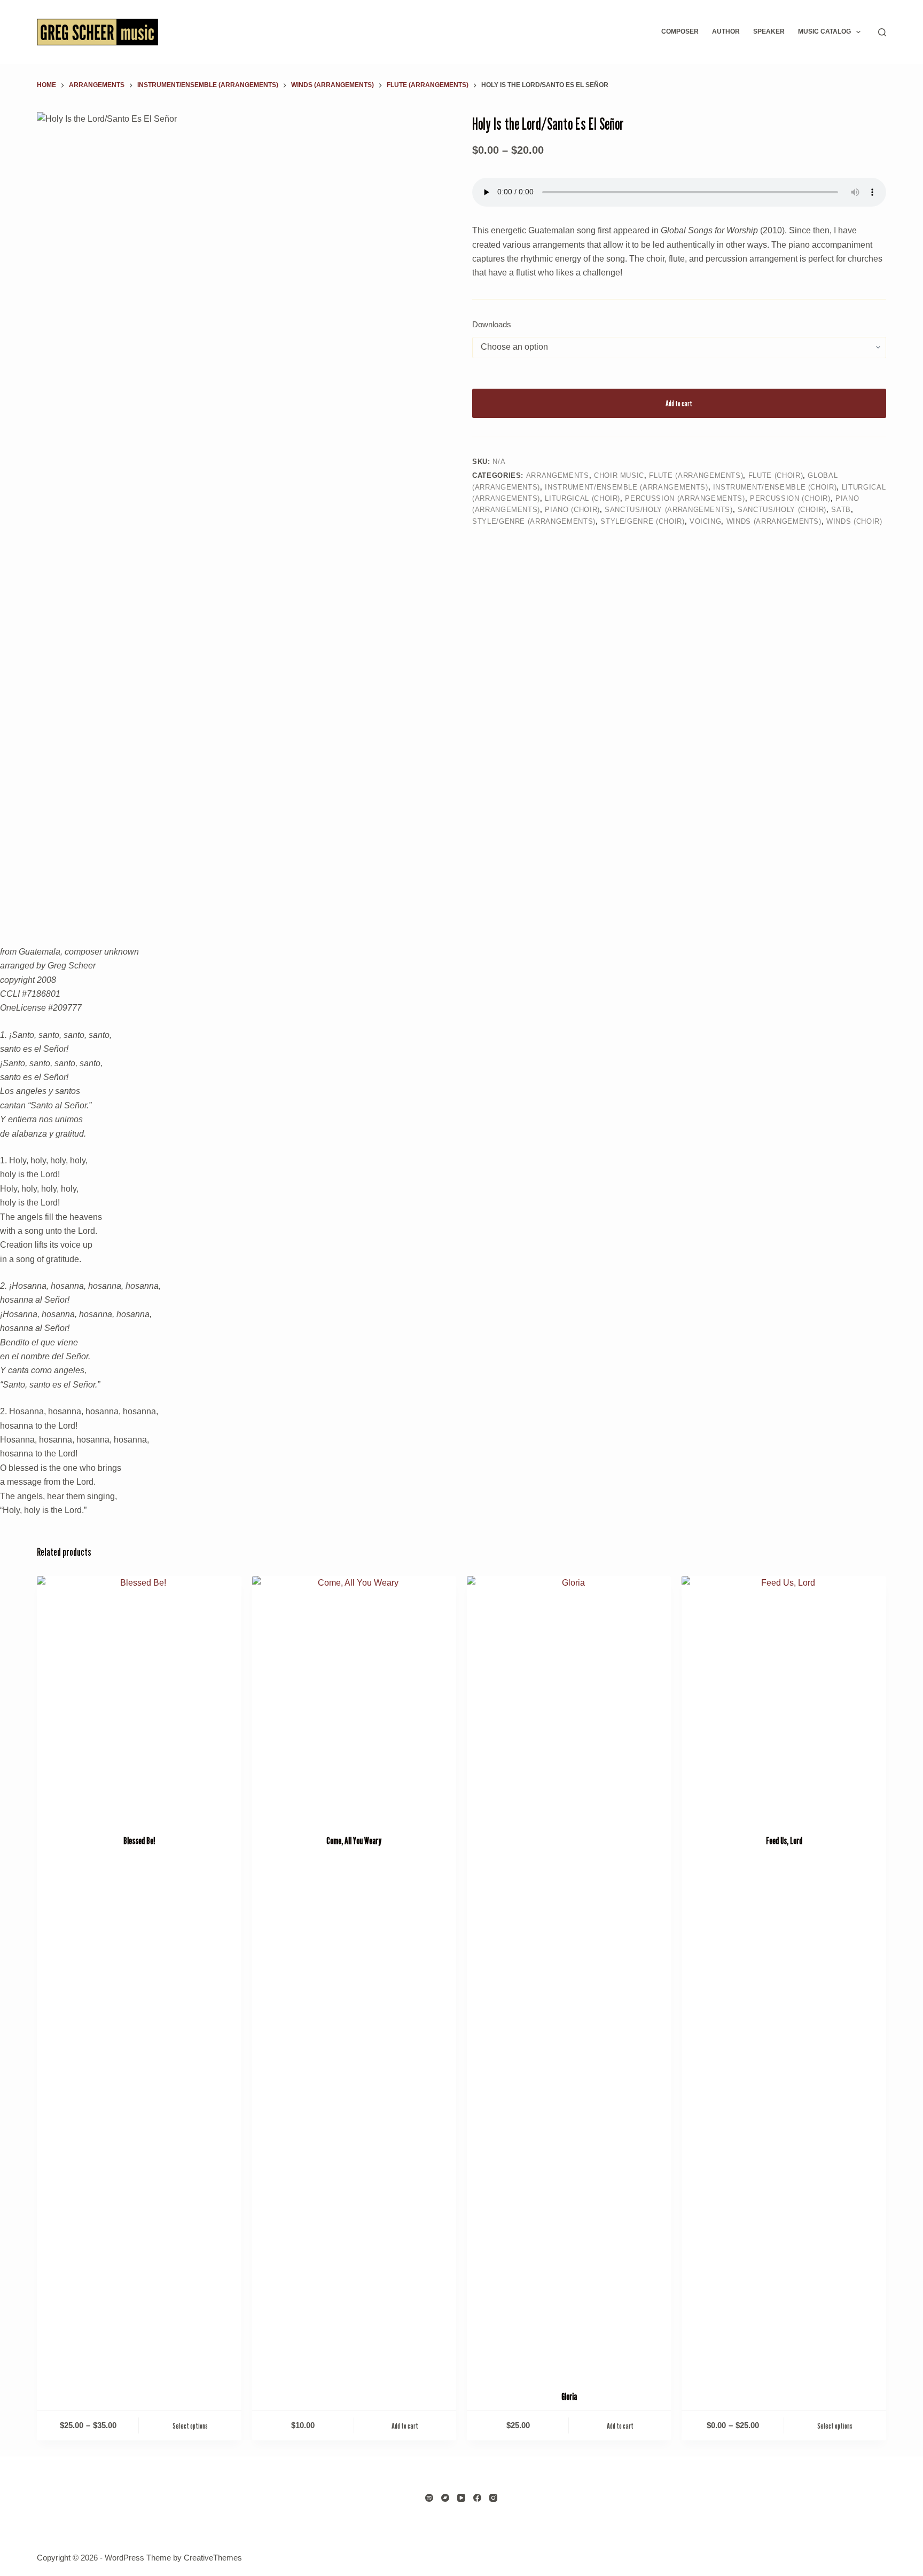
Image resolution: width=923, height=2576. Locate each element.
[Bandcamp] (445, 2498)
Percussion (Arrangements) (685, 498)
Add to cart (679, 403)
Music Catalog (824, 31)
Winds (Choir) (854, 521)
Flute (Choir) (776, 475)
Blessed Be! (139, 1841)
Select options (190, 2425)
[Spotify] (429, 2498)
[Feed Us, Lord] (784, 1699)
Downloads (492, 324)
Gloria (569, 2397)
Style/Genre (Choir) (642, 521)
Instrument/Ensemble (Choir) (775, 487)
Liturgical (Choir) (582, 498)
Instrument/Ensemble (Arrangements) (626, 487)
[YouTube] (461, 2498)
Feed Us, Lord (784, 1841)
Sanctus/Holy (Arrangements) (669, 510)
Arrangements (558, 475)
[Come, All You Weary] (354, 1699)
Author (726, 31)
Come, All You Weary (354, 1841)
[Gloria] (569, 1976)
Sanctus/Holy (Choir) (782, 510)
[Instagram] (493, 2498)
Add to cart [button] (405, 2425)
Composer (680, 31)
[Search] (882, 32)
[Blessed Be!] (139, 1699)
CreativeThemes (213, 2558)
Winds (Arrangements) (774, 521)
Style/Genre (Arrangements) (534, 521)
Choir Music (619, 475)
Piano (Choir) (572, 510)
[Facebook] (477, 2498)
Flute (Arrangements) (696, 475)
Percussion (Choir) (790, 498)
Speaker (769, 31)
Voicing (706, 521)
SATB (841, 510)
